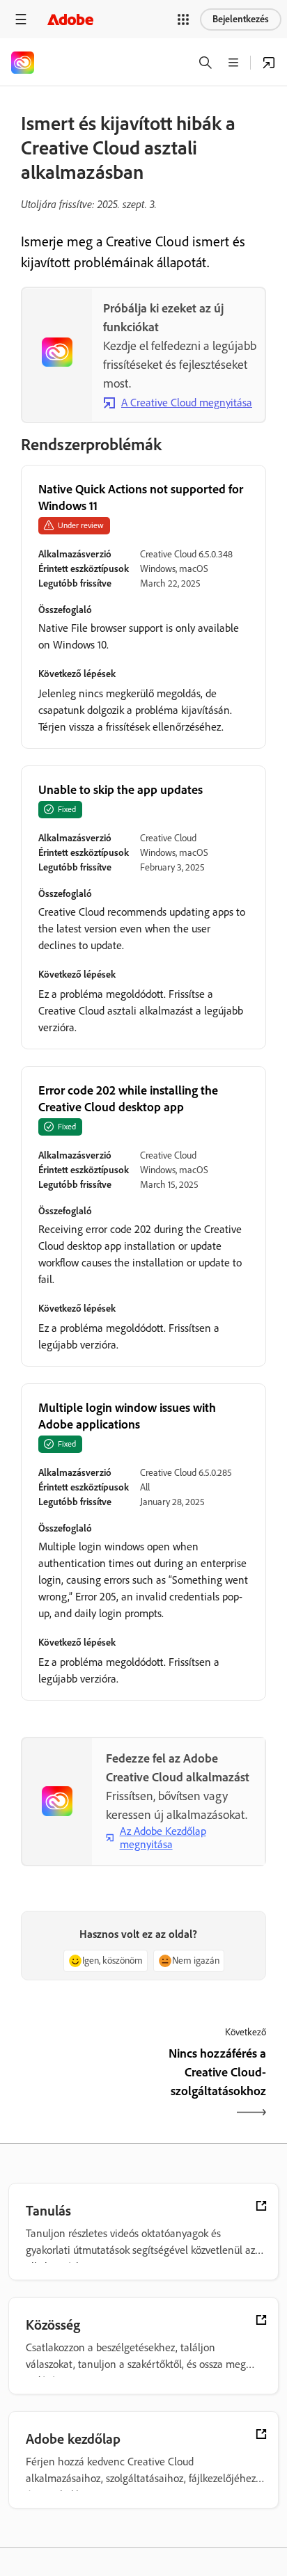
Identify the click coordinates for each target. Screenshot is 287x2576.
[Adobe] (70, 19)
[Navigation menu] (21, 19)
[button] (183, 19)
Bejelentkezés (241, 19)
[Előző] (80, 2084)
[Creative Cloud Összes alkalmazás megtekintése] (269, 63)
